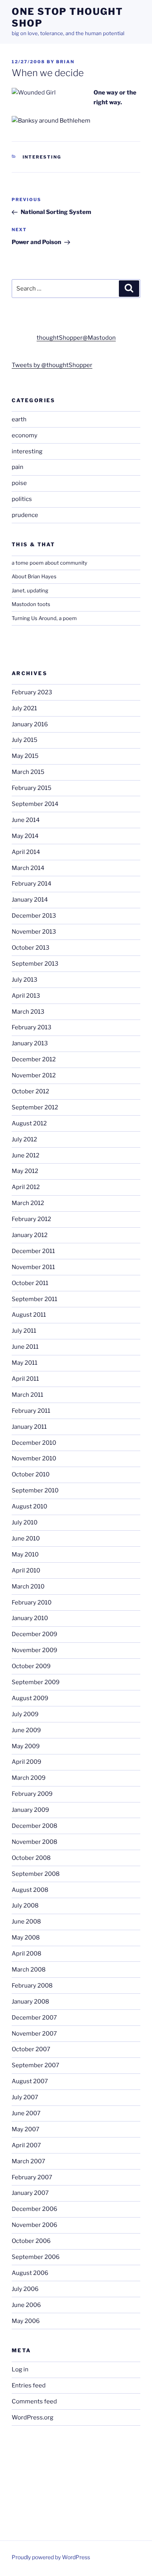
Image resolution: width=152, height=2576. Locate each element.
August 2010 (29, 1506)
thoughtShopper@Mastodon (76, 338)
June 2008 (26, 1922)
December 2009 (34, 1634)
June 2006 (26, 2305)
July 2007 (25, 2097)
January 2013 (30, 1043)
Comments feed (34, 2401)
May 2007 (26, 2129)
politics (22, 499)
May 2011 (25, 1363)
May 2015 (25, 756)
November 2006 (34, 2225)
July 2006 (25, 2289)
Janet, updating (30, 590)
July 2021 (24, 708)
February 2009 (32, 1794)
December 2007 (34, 2018)
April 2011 (25, 1379)
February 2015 (32, 788)
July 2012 (24, 1139)
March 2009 (29, 1778)
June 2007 (26, 2113)
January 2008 (30, 2002)
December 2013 (34, 916)
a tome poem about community (49, 563)
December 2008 (34, 1826)
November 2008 (34, 1842)
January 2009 (30, 1810)
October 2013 (31, 948)
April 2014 (26, 852)
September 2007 (35, 2065)
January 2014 (30, 900)
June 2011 (25, 1347)
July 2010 (25, 1522)
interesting (42, 157)
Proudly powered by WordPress (51, 2557)
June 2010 (26, 1538)
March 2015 (28, 772)
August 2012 (29, 1123)
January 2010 (30, 1618)
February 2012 (31, 1219)
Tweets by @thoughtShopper (52, 365)
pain (18, 467)
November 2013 (34, 932)
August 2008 (30, 1890)
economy (25, 435)
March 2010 (28, 1587)
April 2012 (26, 1187)
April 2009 (27, 1762)
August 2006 (30, 2273)
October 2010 (31, 1474)
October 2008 (31, 1858)
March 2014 (28, 868)
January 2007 (30, 2193)
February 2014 (32, 884)
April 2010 (26, 1571)
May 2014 (25, 836)
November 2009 (34, 1650)
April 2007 (26, 2145)
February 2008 (32, 1986)
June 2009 (26, 1730)
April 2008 (27, 1954)
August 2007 (30, 2081)
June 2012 (26, 1155)
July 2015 (25, 740)
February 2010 (32, 1603)
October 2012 (30, 1091)
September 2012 (35, 1107)
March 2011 (27, 1395)
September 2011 (34, 1299)
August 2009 (30, 1698)
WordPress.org (33, 2417)
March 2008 (29, 1970)
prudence (25, 515)
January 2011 (29, 1427)
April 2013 (26, 996)
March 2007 (28, 2161)
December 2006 (34, 2209)
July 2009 (25, 1714)
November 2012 (34, 1075)
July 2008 (25, 1906)
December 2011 (33, 1251)
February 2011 (31, 1411)
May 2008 (26, 1938)
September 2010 (35, 1490)
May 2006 (26, 2321)
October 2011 (30, 1283)
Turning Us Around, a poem (44, 618)
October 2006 (31, 2241)
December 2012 (34, 1059)
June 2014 (26, 820)
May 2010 (25, 1555)
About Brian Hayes (34, 576)
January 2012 (30, 1235)
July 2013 (25, 980)
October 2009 (31, 1666)
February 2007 (32, 2177)
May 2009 (26, 1746)
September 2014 (35, 804)
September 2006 (36, 2257)
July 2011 (24, 1331)
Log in (20, 2369)
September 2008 (36, 1874)
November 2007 (34, 2034)
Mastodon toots (31, 604)
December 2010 (34, 1443)
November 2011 (33, 1267)
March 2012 (28, 1203)
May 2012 (25, 1171)
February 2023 (32, 692)
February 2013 (32, 1027)
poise (19, 483)
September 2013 (35, 964)
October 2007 (31, 2049)
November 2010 (34, 1458)
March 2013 (28, 1012)
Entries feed (29, 2385)
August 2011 (29, 1315)
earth (19, 419)
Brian (65, 62)
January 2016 (30, 724)
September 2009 (36, 1682)
